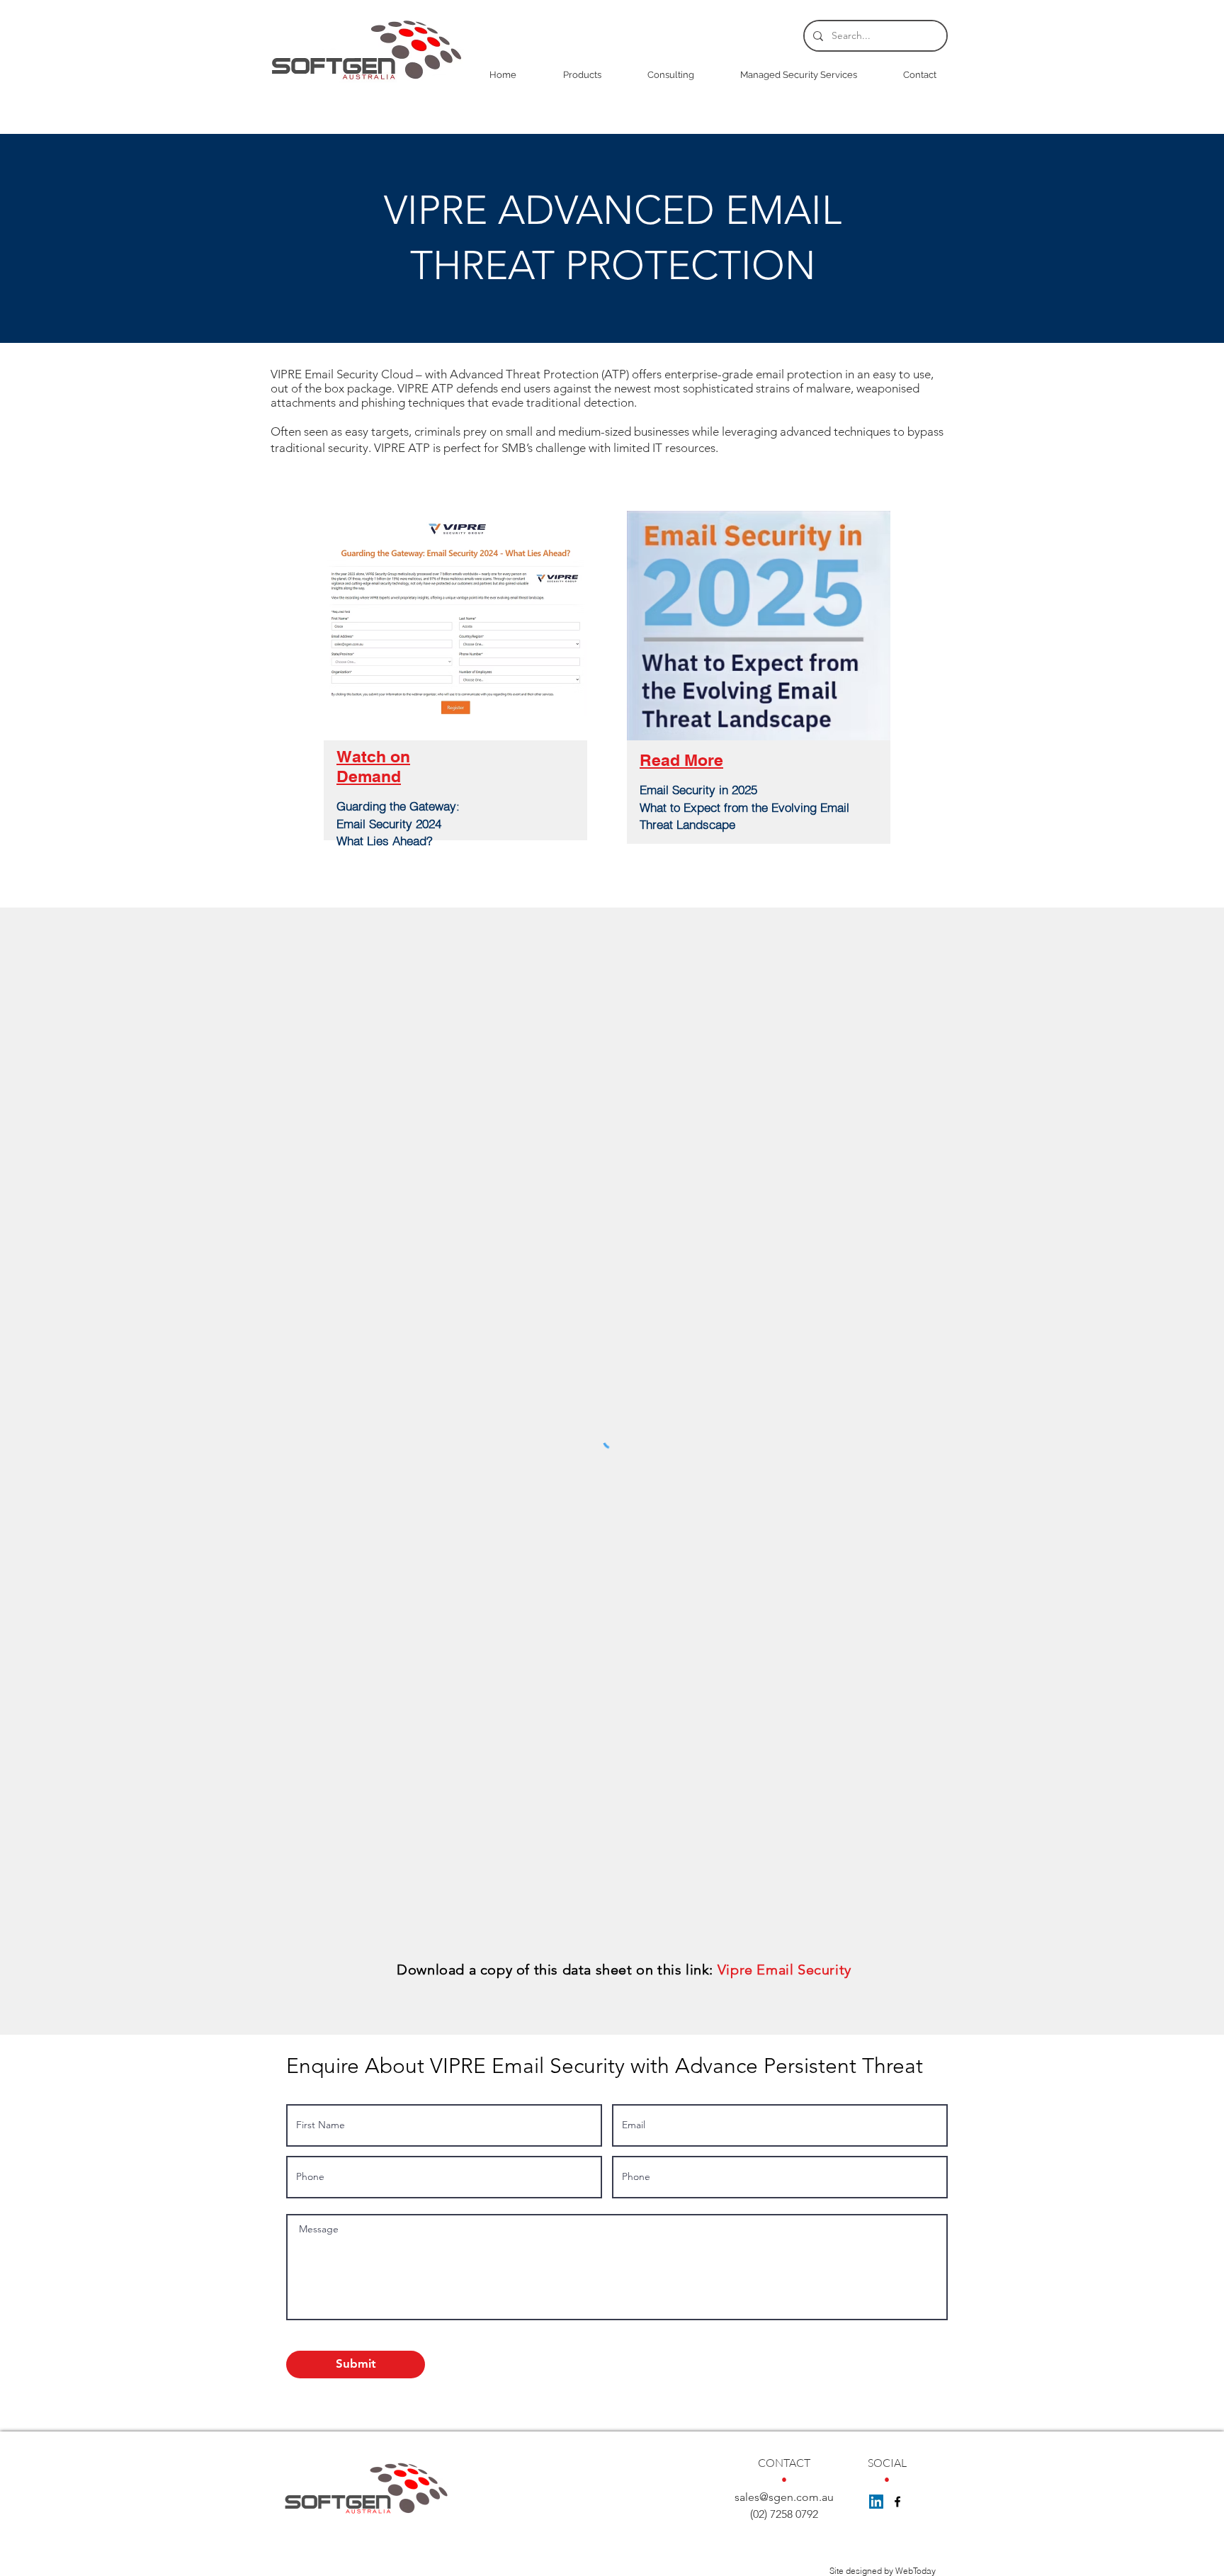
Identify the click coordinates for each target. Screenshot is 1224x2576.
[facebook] (897, 2502)
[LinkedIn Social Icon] (876, 2502)
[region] (455, 706)
